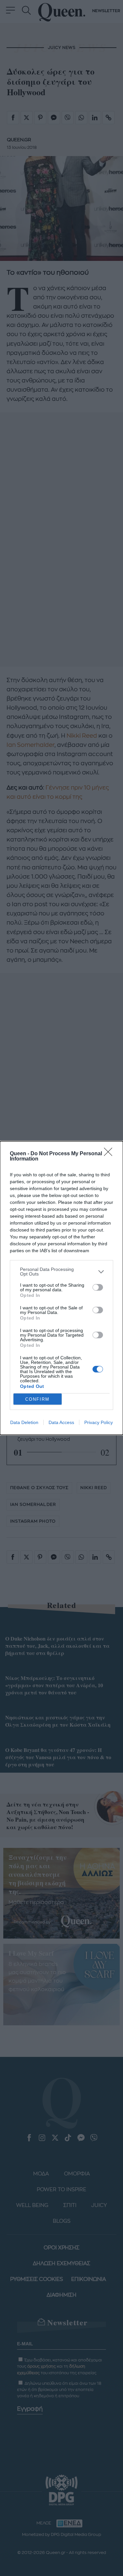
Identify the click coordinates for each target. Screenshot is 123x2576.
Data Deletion (24, 1422)
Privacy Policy (99, 1422)
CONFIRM (37, 1399)
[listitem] (61, 1272)
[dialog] (61, 1288)
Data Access (61, 1422)
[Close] (110, 1154)
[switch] (98, 1287)
